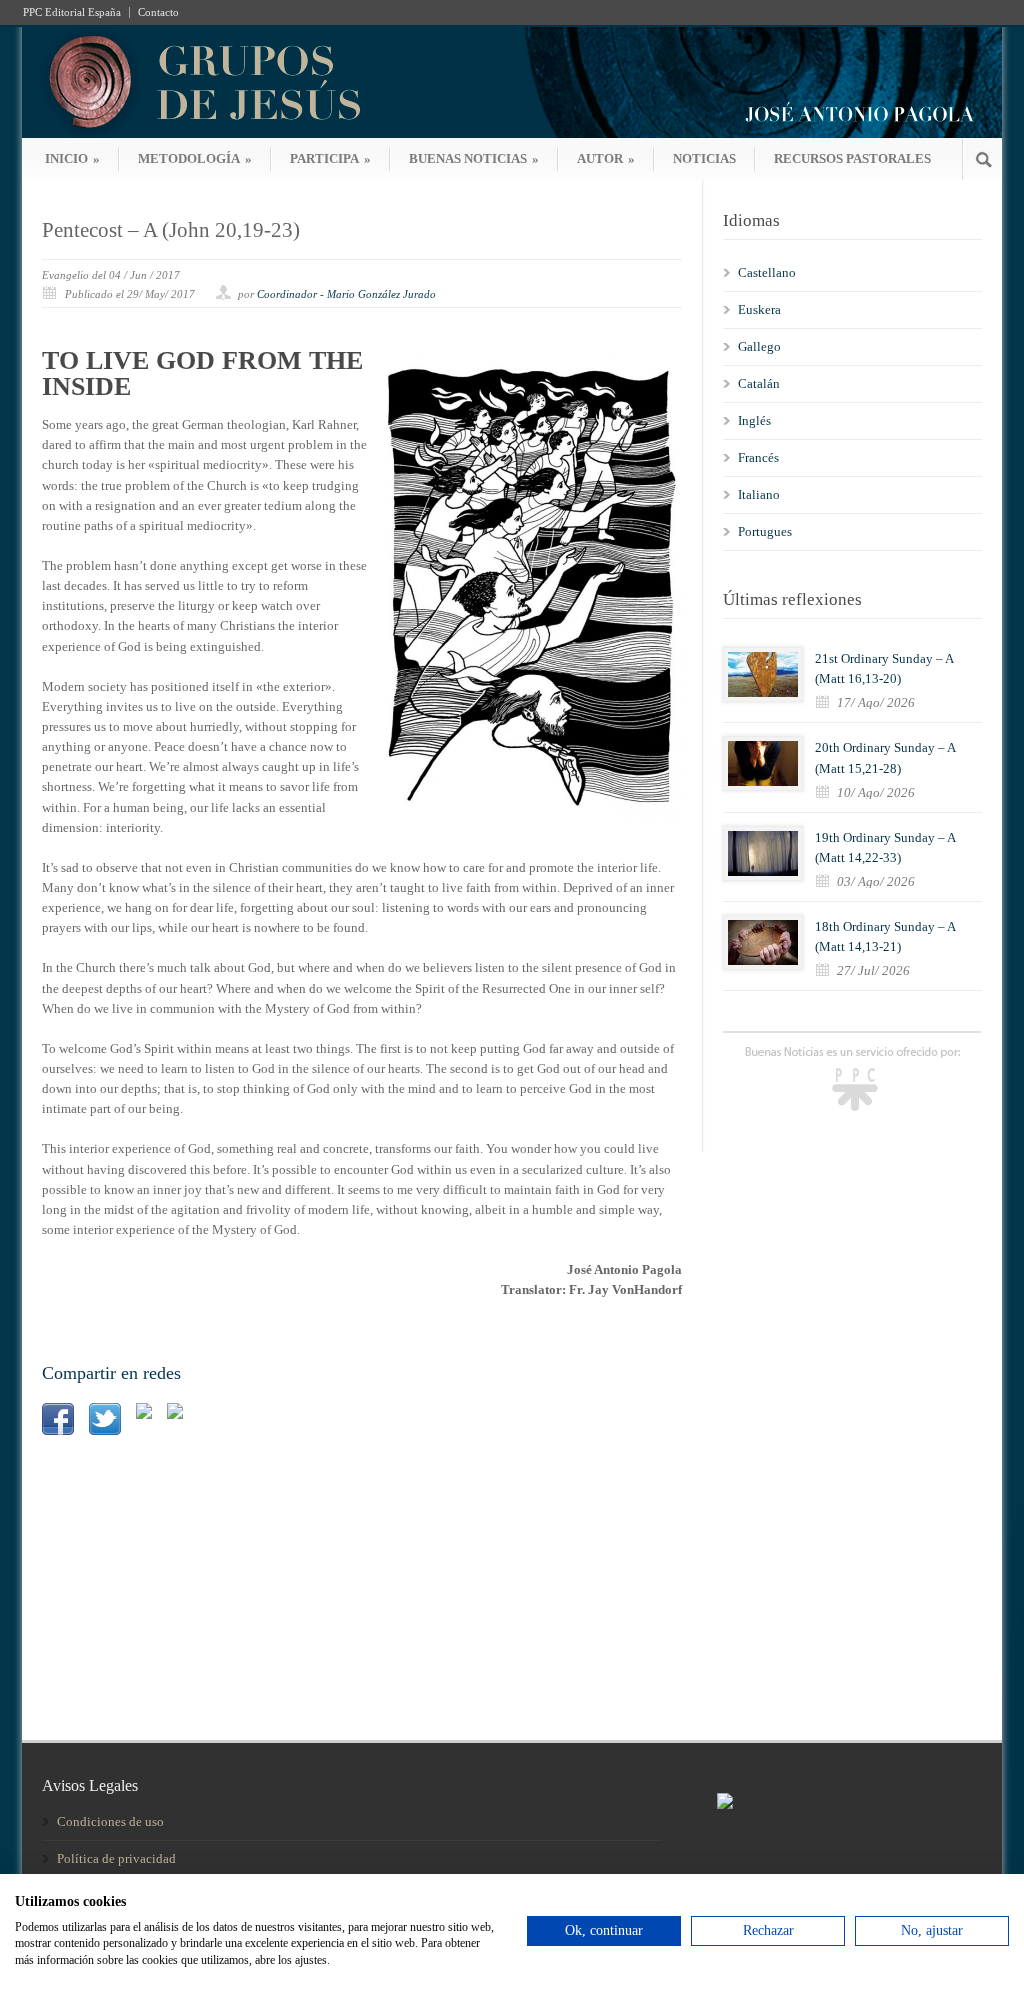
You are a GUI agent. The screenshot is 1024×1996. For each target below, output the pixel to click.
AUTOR (606, 158)
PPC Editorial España (72, 12)
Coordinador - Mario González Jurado (346, 294)
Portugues (765, 531)
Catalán (759, 383)
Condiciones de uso (110, 1821)
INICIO (72, 158)
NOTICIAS (704, 158)
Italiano (759, 494)
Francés (758, 457)
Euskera (759, 309)
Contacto (158, 12)
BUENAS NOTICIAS (474, 158)
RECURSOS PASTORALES (852, 158)
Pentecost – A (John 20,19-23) (171, 230)
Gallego (759, 346)
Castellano (767, 272)
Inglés (754, 420)
